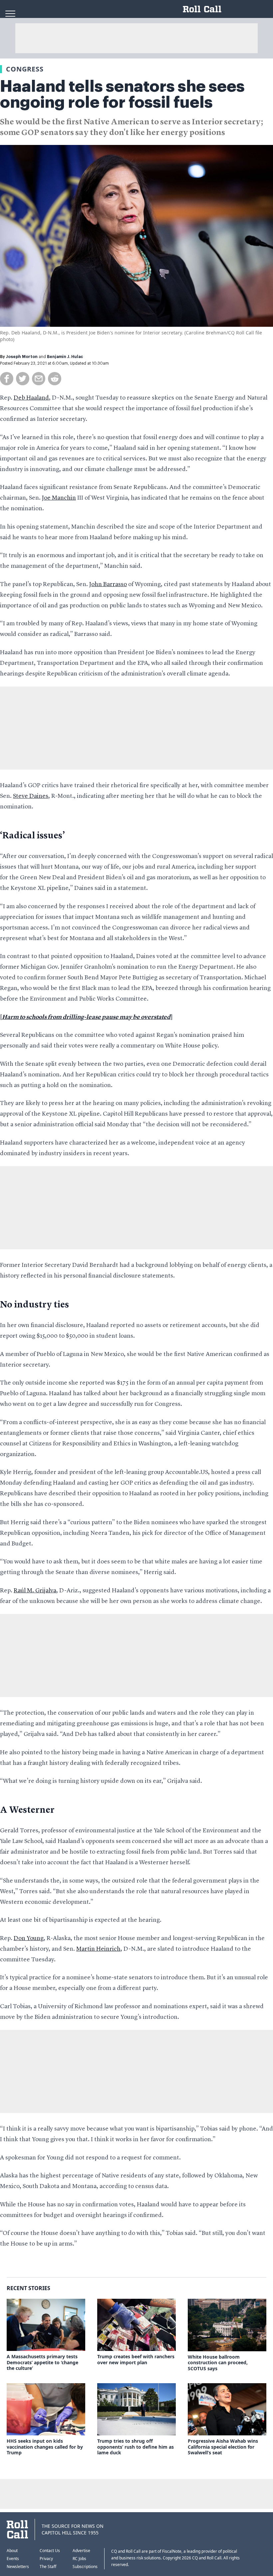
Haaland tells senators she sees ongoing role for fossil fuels (122, 94)
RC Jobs (79, 2559)
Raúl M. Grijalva (35, 1591)
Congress (25, 69)
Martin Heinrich (98, 1949)
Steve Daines (31, 796)
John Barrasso (108, 584)
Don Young (29, 1938)
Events (13, 2559)
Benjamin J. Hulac (65, 357)
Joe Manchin (59, 498)
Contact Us (50, 2551)
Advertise (81, 2551)
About (12, 2551)
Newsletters (18, 2567)
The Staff (48, 2567)
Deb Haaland (31, 398)
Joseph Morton (22, 357)
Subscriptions (85, 2567)
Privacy (46, 2559)
